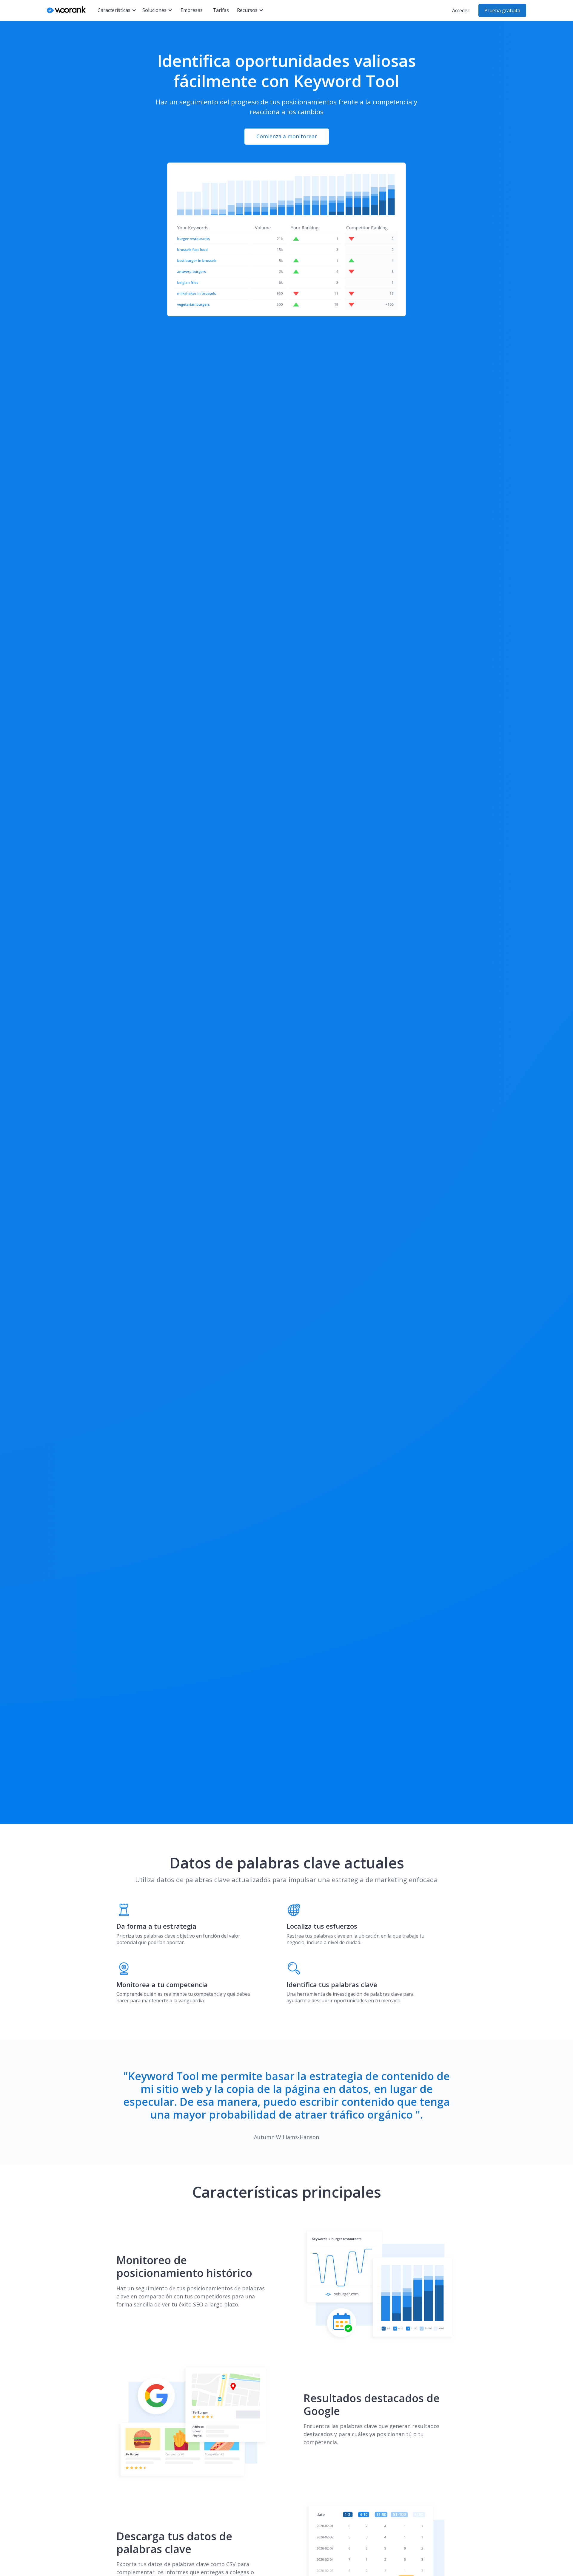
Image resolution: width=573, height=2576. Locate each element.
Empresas (192, 10)
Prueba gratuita (502, 10)
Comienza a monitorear (287, 136)
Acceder (461, 10)
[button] (117, 10)
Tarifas (221, 10)
